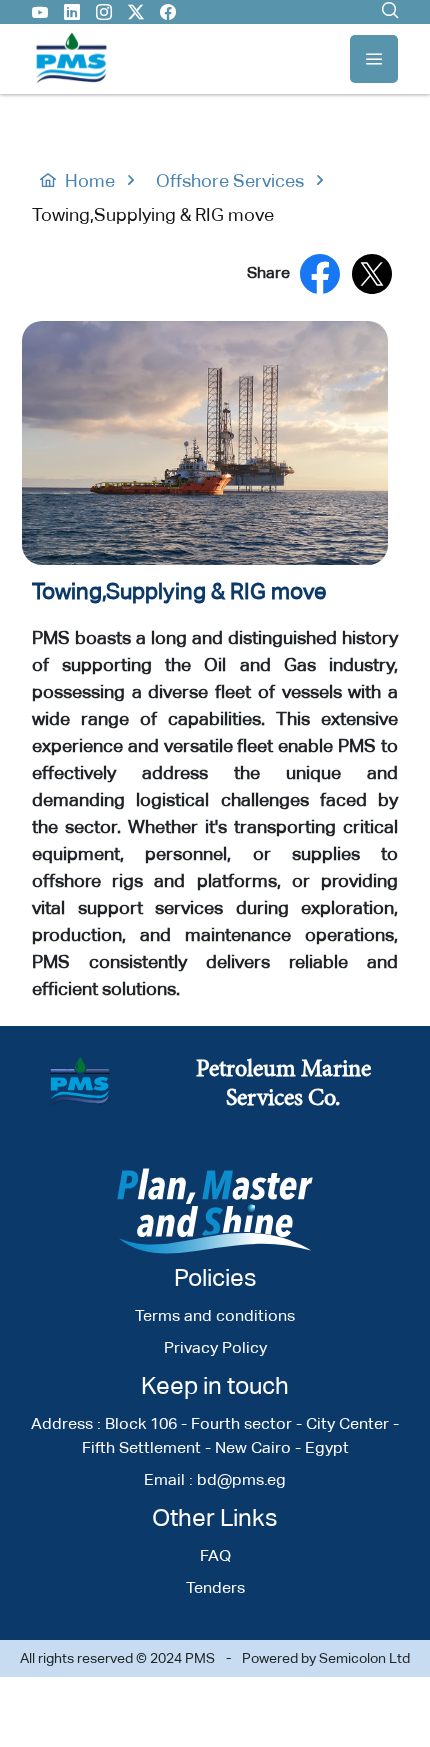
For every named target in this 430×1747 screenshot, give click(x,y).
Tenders (215, 1587)
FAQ (215, 1555)
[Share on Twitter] (372, 274)
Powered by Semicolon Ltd (326, 1658)
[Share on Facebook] (320, 274)
